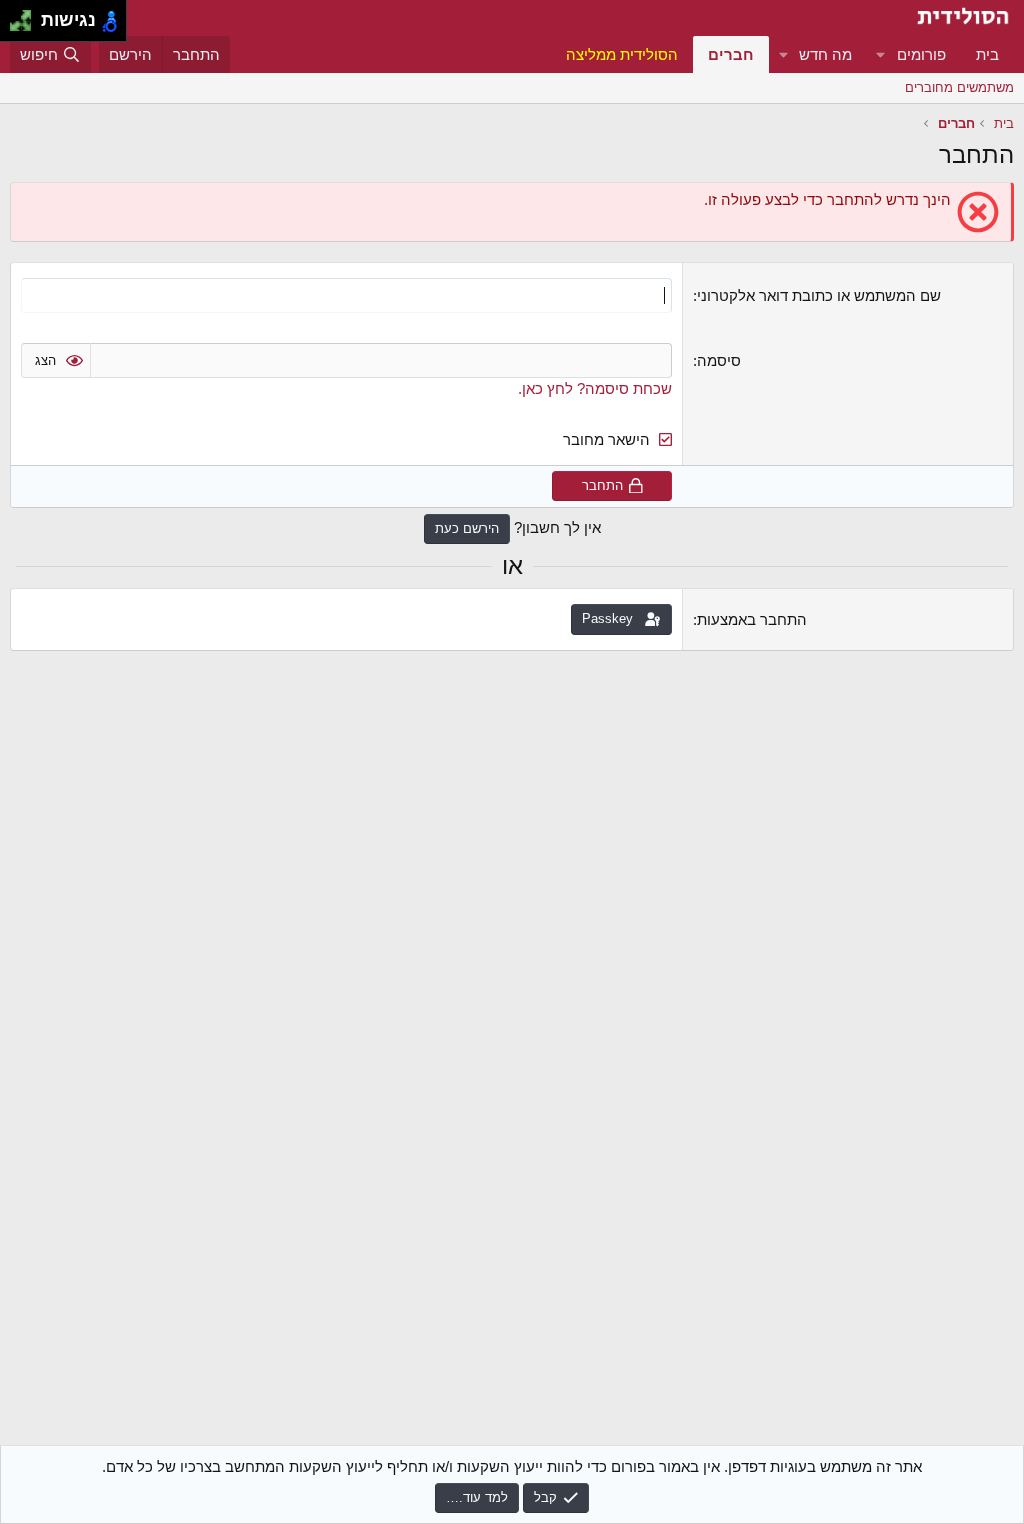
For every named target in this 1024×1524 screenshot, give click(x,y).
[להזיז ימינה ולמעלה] (26, 15)
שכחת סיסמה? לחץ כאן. (595, 388)
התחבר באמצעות (752, 619)
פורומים (921, 54)
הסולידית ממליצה (622, 54)
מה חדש (825, 54)
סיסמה (719, 360)
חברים (731, 54)
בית (987, 54)
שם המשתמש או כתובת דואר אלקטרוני (819, 295)
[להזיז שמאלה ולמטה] (15, 26)
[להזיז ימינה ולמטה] (26, 26)
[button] (881, 54)
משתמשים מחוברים (959, 87)
